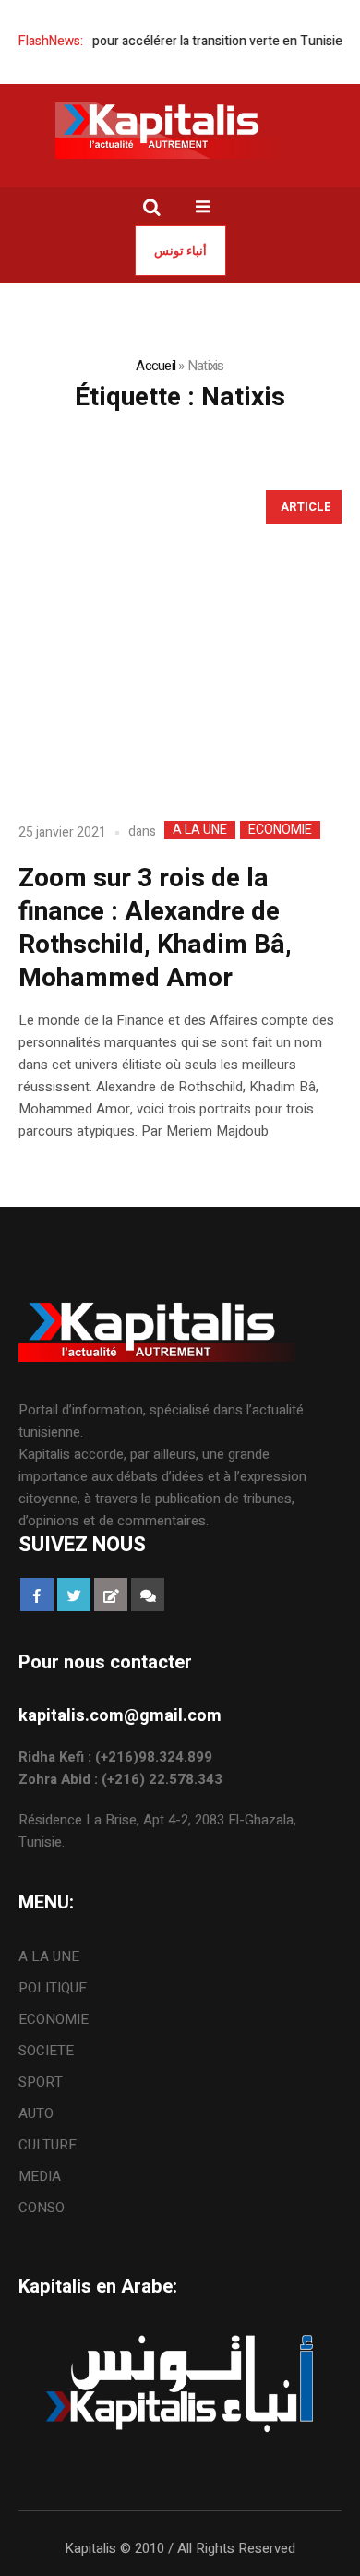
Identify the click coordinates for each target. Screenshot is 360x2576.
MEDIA (40, 2176)
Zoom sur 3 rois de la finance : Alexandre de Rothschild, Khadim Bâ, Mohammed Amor (155, 928)
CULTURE (48, 2145)
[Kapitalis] (180, 130)
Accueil (156, 366)
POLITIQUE (53, 1988)
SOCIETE (46, 2051)
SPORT (41, 2082)
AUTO (36, 2113)
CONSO (42, 2208)
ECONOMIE (280, 830)
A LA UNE (200, 830)
